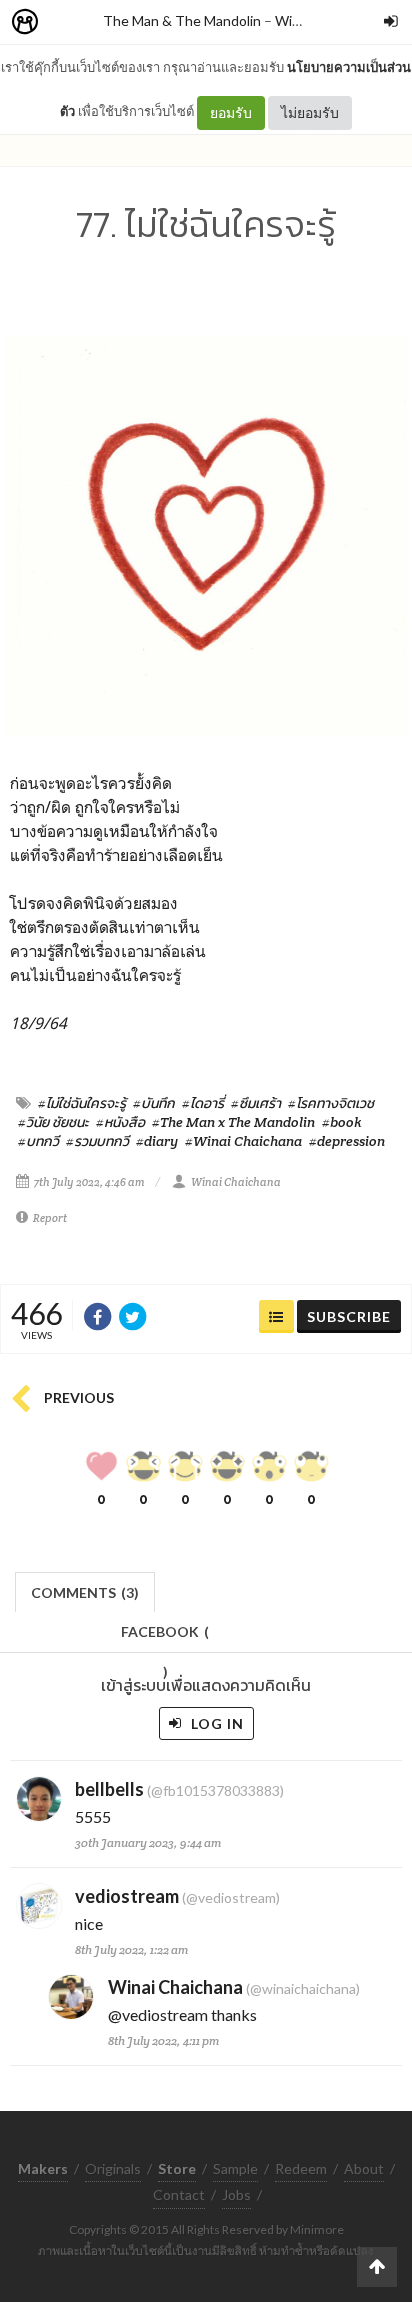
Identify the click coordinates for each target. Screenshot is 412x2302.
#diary (157, 1141)
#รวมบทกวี (97, 1141)
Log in (215, 1723)
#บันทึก (154, 1103)
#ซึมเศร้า (256, 1103)
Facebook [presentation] (165, 1637)
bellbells (109, 1789)
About (364, 2168)
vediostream (127, 1896)
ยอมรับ (231, 112)
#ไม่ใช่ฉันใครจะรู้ (82, 1103)
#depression (347, 1141)
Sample (235, 2168)
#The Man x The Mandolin (233, 1122)
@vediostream (158, 2014)
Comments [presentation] (85, 1592)
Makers (69, 22)
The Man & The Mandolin (182, 20)
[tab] (85, 1590)
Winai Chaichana (236, 1182)
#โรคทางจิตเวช (331, 1103)
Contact (179, 2194)
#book (342, 1122)
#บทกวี (38, 1141)
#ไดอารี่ (203, 1103)
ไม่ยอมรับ (310, 112)
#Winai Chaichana (243, 1141)
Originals (113, 2168)
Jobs (236, 2194)
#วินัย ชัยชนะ (53, 1122)
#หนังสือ (120, 1122)
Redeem (301, 2168)
